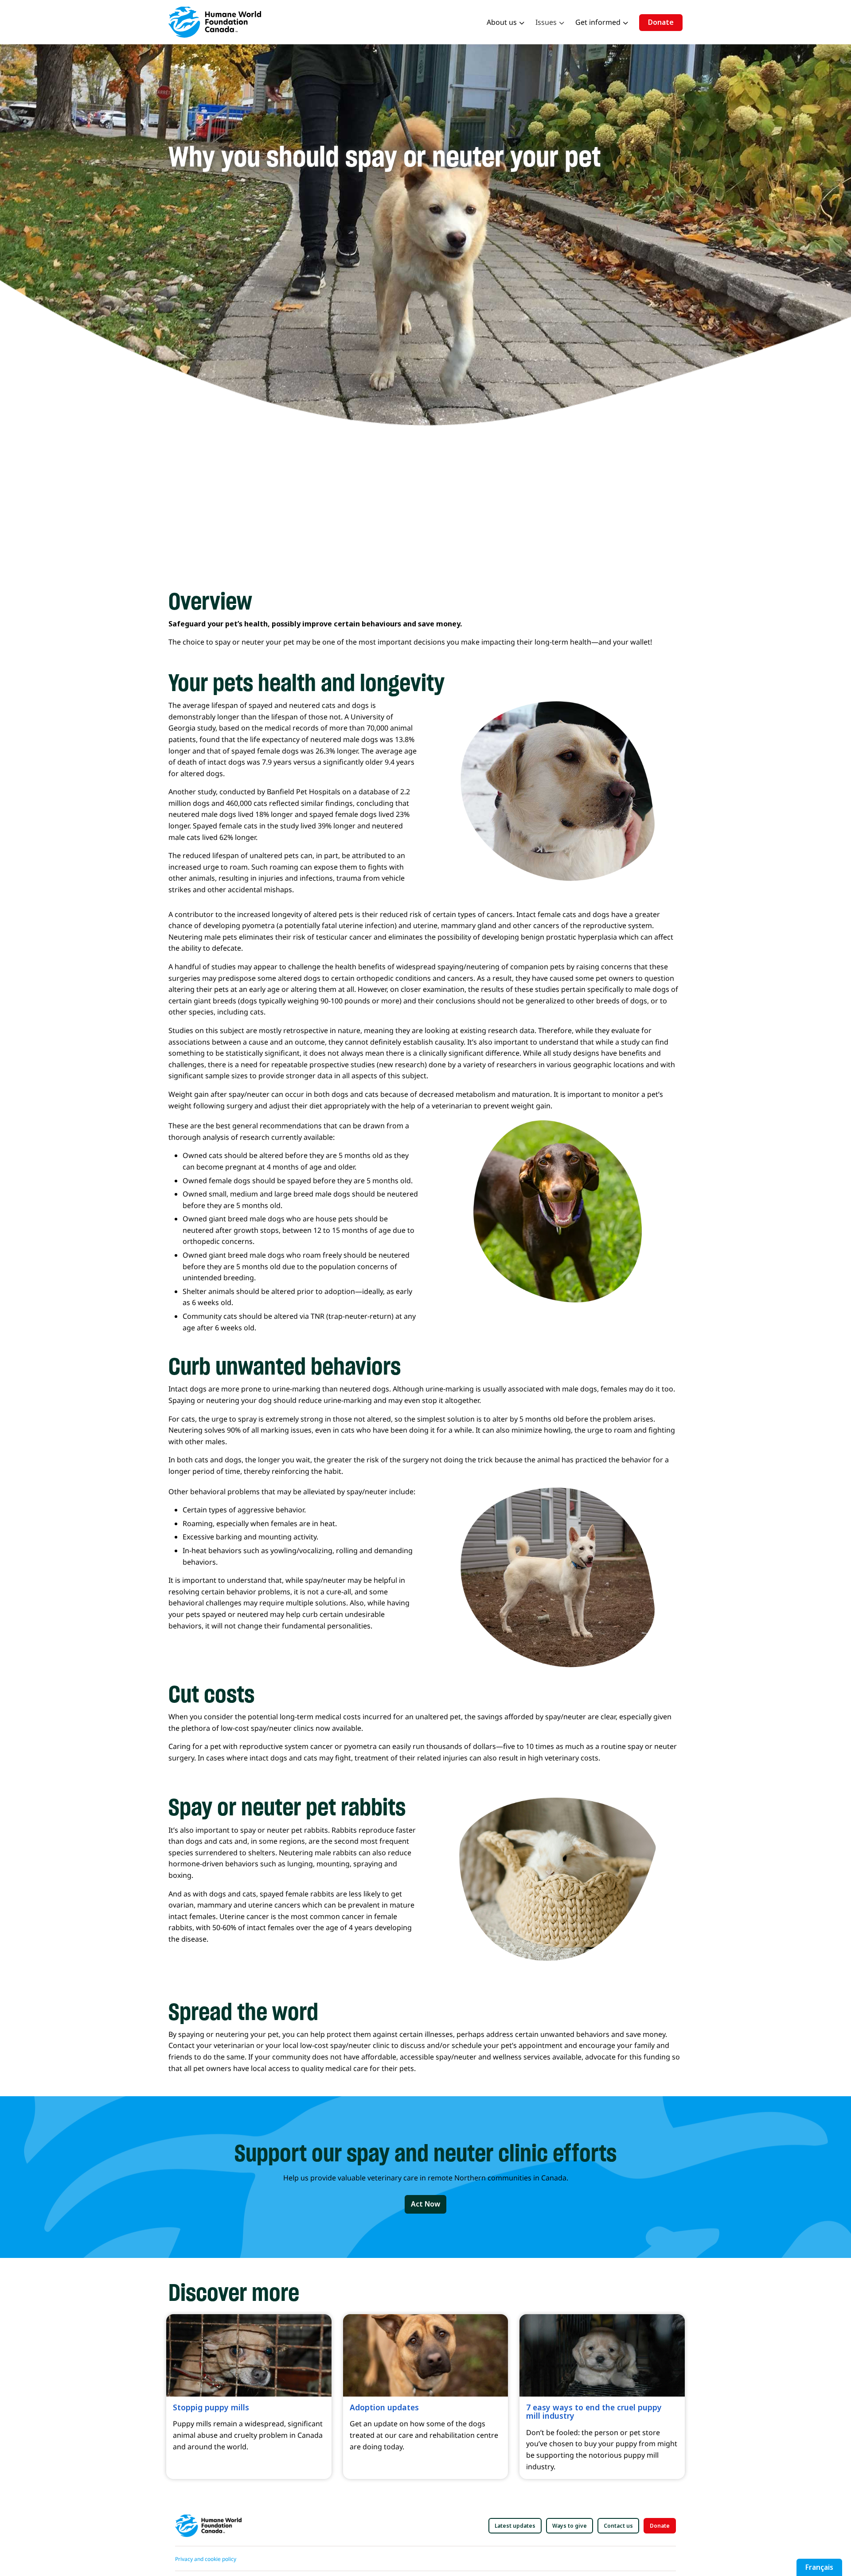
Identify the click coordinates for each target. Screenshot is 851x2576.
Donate (661, 22)
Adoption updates (384, 2407)
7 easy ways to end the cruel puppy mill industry (594, 2411)
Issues (546, 22)
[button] (425, 2204)
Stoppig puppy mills (211, 2407)
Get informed (598, 22)
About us (502, 22)
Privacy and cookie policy (206, 2559)
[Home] (218, 22)
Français (819, 2567)
